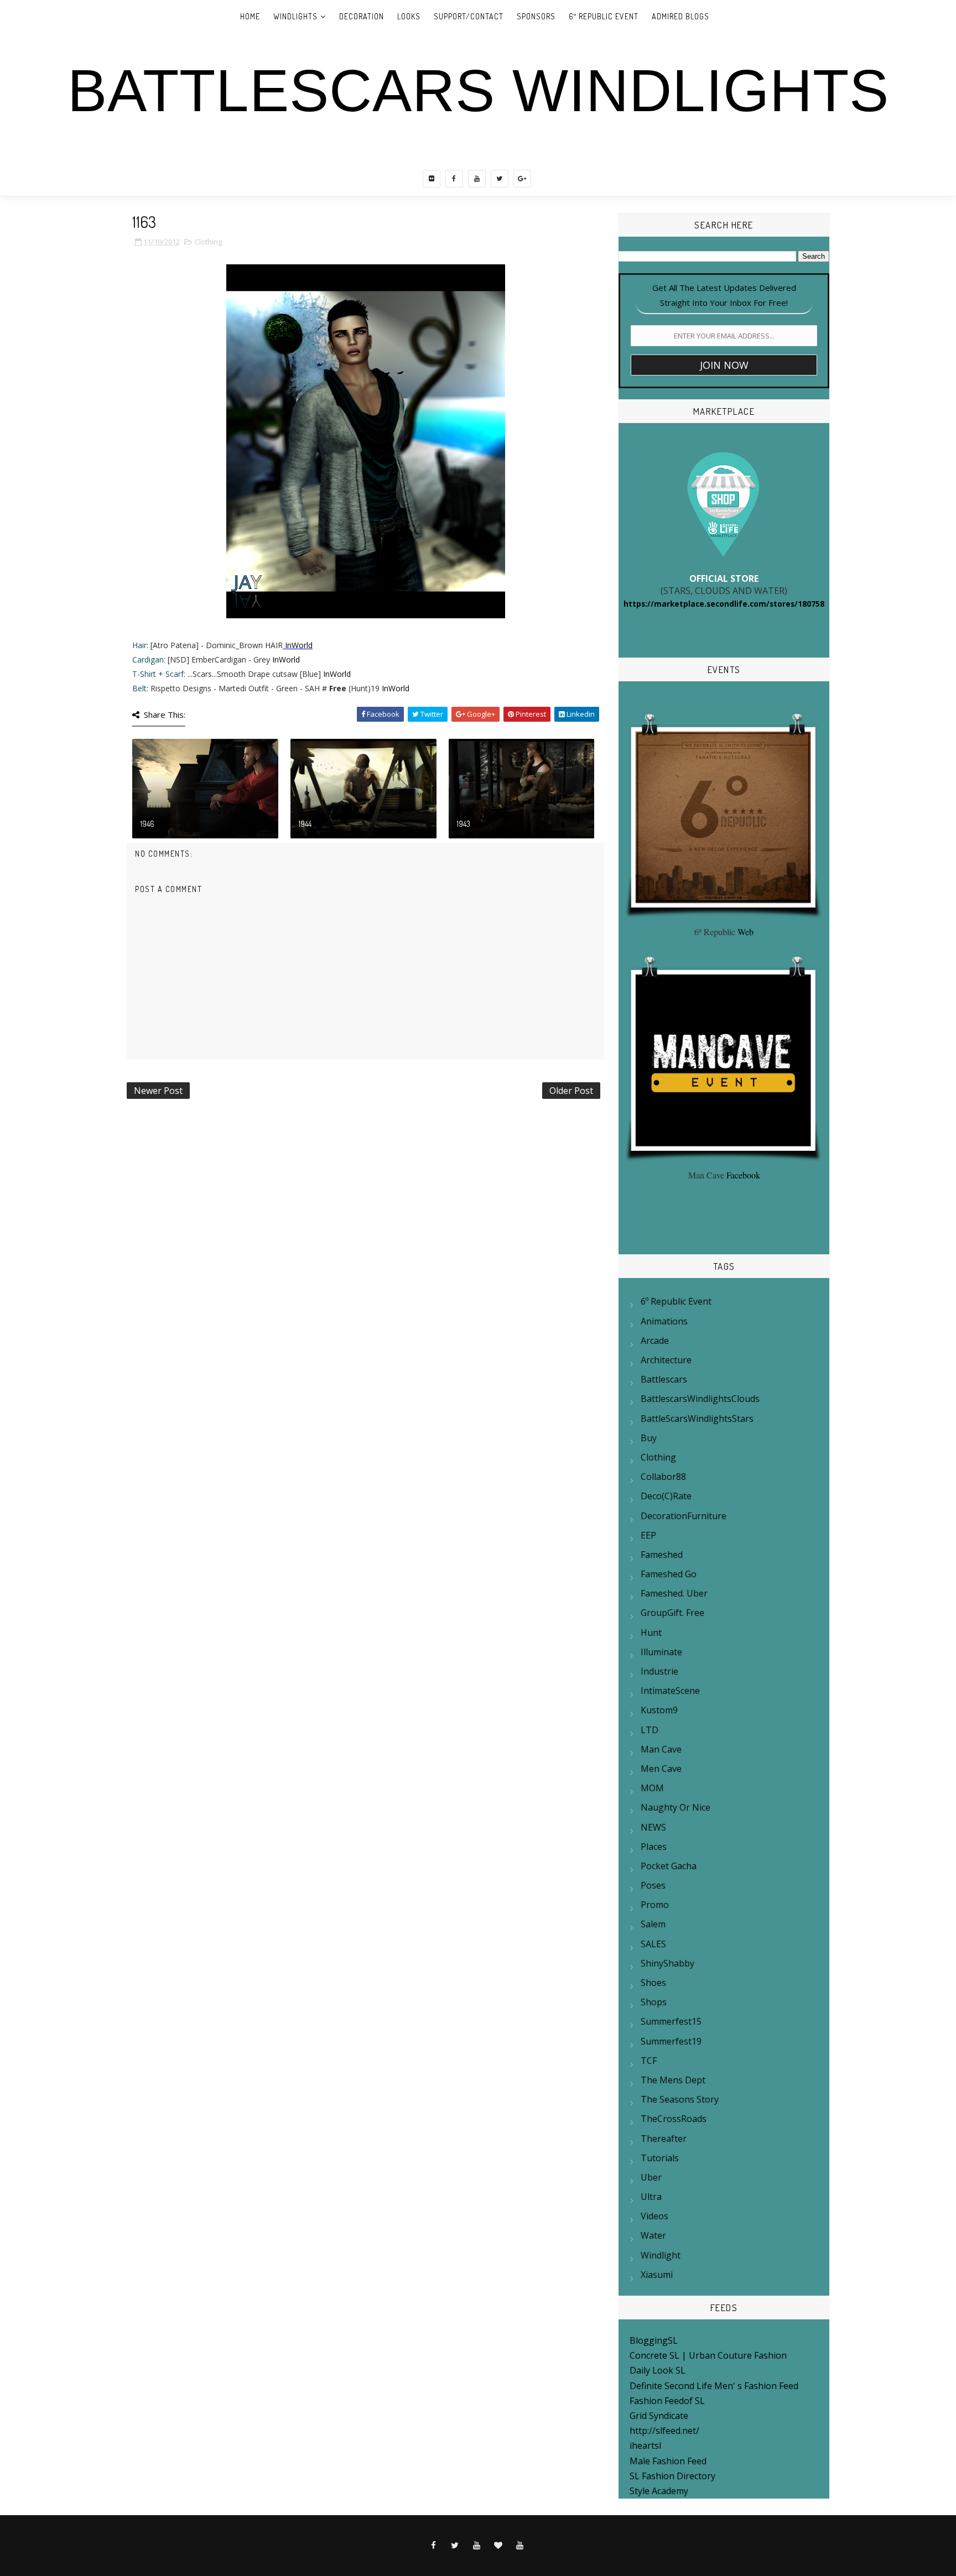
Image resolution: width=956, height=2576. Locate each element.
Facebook (743, 1175)
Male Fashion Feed (668, 2461)
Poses (653, 1885)
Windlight (661, 2255)
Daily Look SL (658, 2370)
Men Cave (661, 1769)
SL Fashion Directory (672, 2476)
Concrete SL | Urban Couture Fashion (708, 2355)
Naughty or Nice (676, 1807)
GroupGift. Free (672, 1613)
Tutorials (660, 2158)
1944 (305, 824)
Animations (664, 1321)
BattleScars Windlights (478, 91)
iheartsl (645, 2445)
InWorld (299, 645)
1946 (147, 824)
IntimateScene (670, 1691)
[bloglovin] (498, 2546)
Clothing (208, 242)
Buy (649, 1438)
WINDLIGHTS (295, 16)
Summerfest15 (671, 2021)
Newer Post (158, 1091)
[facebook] (454, 179)
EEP (648, 1535)
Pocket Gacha (669, 1866)
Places (654, 1847)
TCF (649, 2061)
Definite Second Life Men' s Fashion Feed (714, 2386)
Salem (653, 1924)
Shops (654, 2002)
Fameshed (662, 1555)
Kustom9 (659, 1710)
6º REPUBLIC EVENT (604, 16)
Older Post (571, 1091)
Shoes (653, 1983)
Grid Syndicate (659, 2416)
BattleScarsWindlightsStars (697, 1419)
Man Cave (661, 1749)
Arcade (655, 1341)
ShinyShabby (667, 1963)
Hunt (651, 1633)
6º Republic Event (676, 1301)
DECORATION (362, 16)
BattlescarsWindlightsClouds (700, 1399)
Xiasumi (657, 2275)
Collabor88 (663, 1477)
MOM (652, 1788)
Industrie (659, 1671)
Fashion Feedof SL (667, 2401)
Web (745, 932)
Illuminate (661, 1652)
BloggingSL (654, 2340)
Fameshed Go (669, 1574)
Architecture (666, 1360)
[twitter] (500, 179)
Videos (654, 2216)
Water (653, 2235)
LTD (650, 1730)
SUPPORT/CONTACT (469, 16)
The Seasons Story (680, 2099)
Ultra (651, 2197)
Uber (651, 2177)
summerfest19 (671, 2041)
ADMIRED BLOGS (680, 16)
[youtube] (477, 179)
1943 (464, 824)
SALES (653, 1944)
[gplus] (522, 179)
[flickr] (432, 179)
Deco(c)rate (666, 1496)
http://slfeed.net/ (664, 2431)
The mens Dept (673, 2080)
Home (250, 16)
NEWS (653, 1827)
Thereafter (664, 2139)
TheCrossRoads (674, 2119)
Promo (655, 1905)
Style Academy (659, 2491)
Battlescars (664, 1379)
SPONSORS (536, 16)
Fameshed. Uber (674, 1593)
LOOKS (409, 16)
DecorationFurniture (684, 1516)
